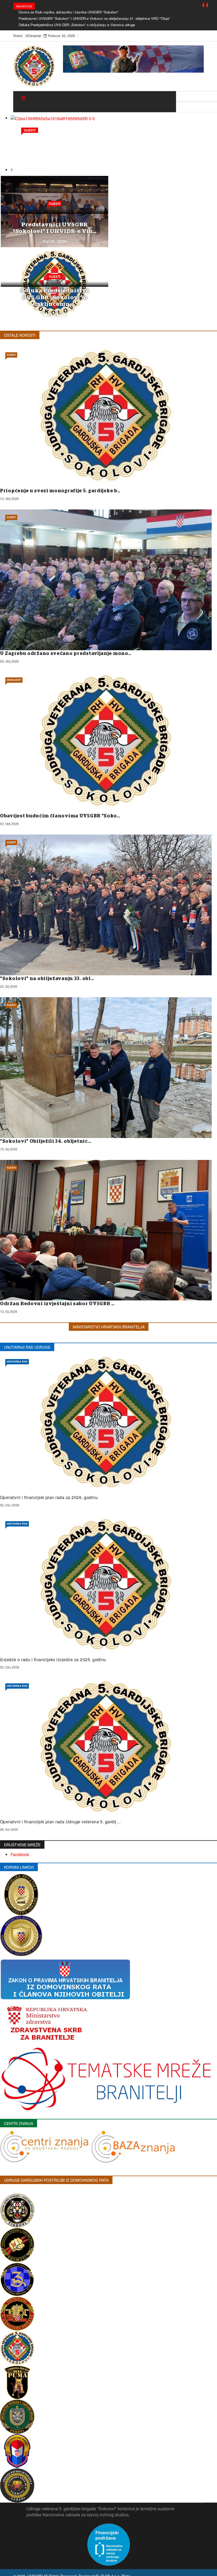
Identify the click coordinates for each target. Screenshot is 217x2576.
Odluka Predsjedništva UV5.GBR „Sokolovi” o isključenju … (55, 297)
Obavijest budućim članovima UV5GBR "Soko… (60, 816)
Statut (18, 36)
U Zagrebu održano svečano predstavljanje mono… (66, 654)
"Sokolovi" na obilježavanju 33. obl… (47, 979)
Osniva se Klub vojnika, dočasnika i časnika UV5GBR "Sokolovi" (69, 12)
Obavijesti (14, 680)
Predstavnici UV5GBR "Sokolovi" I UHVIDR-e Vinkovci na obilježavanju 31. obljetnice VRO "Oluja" (94, 18)
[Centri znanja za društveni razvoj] (45, 2146)
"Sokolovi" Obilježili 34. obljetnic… (46, 1141)
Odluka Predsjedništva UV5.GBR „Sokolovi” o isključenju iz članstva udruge (77, 25)
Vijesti (55, 204)
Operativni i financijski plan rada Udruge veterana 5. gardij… (60, 1822)
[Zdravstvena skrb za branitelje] (46, 2021)
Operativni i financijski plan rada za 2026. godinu (49, 1497)
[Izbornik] (23, 98)
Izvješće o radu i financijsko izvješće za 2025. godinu (53, 1659)
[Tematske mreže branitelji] (106, 2079)
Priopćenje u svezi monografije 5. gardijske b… (60, 491)
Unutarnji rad (17, 1362)
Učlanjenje (33, 36)
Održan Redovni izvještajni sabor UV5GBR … (57, 1304)
